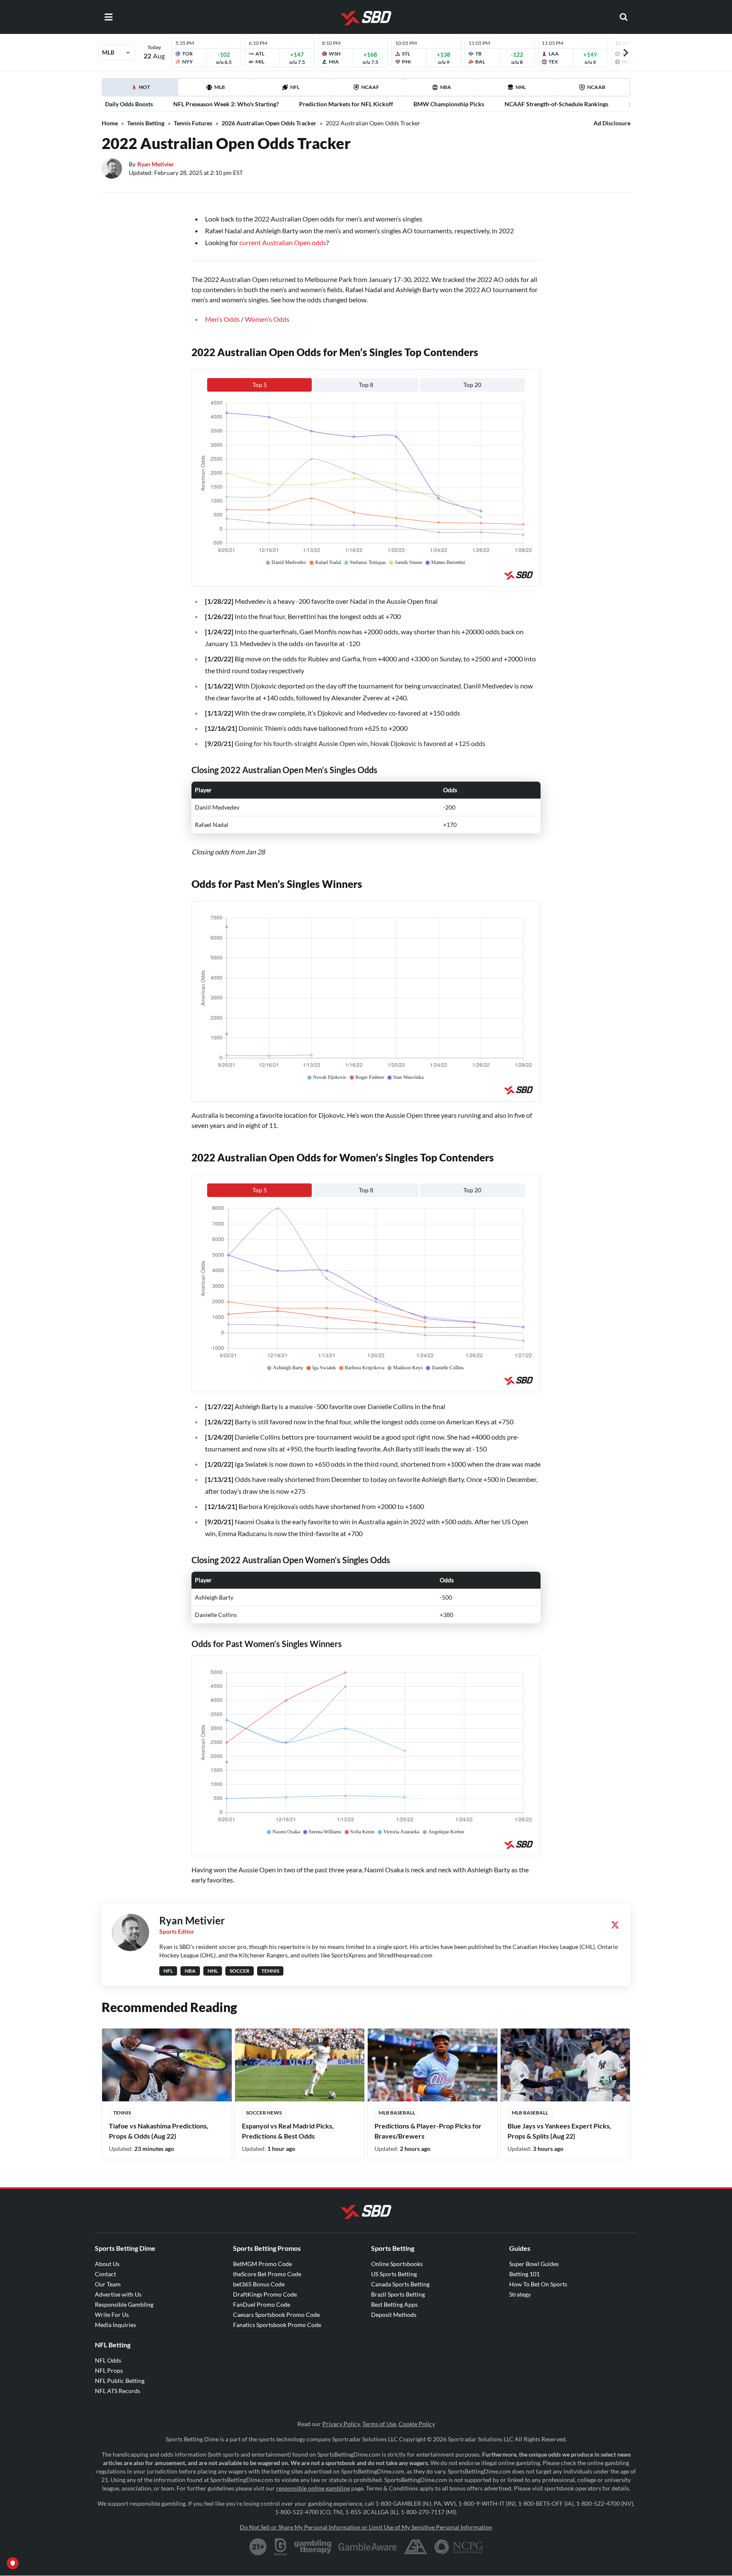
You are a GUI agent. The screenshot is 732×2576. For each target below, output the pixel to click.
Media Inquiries (115, 2325)
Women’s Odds (267, 319)
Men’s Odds (222, 319)
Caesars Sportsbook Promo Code (276, 2315)
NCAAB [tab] (596, 87)
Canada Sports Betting (400, 2284)
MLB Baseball (397, 2113)
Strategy (520, 2294)
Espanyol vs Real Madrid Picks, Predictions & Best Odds (288, 2131)
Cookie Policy (417, 2424)
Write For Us (112, 2315)
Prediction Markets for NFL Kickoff (346, 104)
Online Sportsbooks (397, 2264)
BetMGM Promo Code (262, 2264)
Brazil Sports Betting (398, 2294)
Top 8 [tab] (366, 385)
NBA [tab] (446, 87)
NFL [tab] (295, 87)
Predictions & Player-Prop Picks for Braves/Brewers (428, 2131)
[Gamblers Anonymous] (416, 2547)
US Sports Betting (394, 2274)
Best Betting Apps (394, 2304)
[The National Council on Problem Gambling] (459, 2547)
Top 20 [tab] (472, 385)
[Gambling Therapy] (313, 2547)
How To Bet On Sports (538, 2284)
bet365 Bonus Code (259, 2284)
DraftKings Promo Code (265, 2294)
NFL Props (109, 2370)
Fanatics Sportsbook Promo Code (277, 2325)
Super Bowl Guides (534, 2264)
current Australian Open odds (283, 242)
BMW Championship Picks (449, 104)
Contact (105, 2274)
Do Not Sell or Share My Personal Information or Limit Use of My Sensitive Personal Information (366, 2527)
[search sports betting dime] (624, 17)
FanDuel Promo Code (262, 2304)
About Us (107, 2264)
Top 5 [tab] (260, 385)
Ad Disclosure (612, 123)
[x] (615, 1925)
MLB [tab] (220, 87)
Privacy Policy (341, 2424)
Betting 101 (524, 2274)
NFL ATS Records (118, 2391)
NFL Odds (108, 2360)
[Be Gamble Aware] (368, 2547)
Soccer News (264, 2113)
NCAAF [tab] (370, 87)
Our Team (108, 2284)
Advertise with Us (118, 2294)
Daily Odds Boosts (129, 104)
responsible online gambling (313, 2488)
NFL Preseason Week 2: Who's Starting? (226, 104)
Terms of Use (379, 2424)
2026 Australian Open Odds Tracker (269, 123)
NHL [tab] (521, 87)
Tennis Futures (193, 123)
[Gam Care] (281, 2547)
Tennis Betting (146, 123)
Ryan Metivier (156, 164)
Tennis (122, 2113)
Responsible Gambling (124, 2304)
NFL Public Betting (120, 2381)
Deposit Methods (394, 2315)
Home (110, 123)
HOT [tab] (141, 90)
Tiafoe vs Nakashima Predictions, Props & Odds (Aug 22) (159, 2131)
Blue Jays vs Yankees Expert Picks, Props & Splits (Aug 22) (559, 2131)
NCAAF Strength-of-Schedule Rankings (556, 104)
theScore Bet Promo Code (267, 2274)
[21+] (258, 2547)
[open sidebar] (108, 17)
